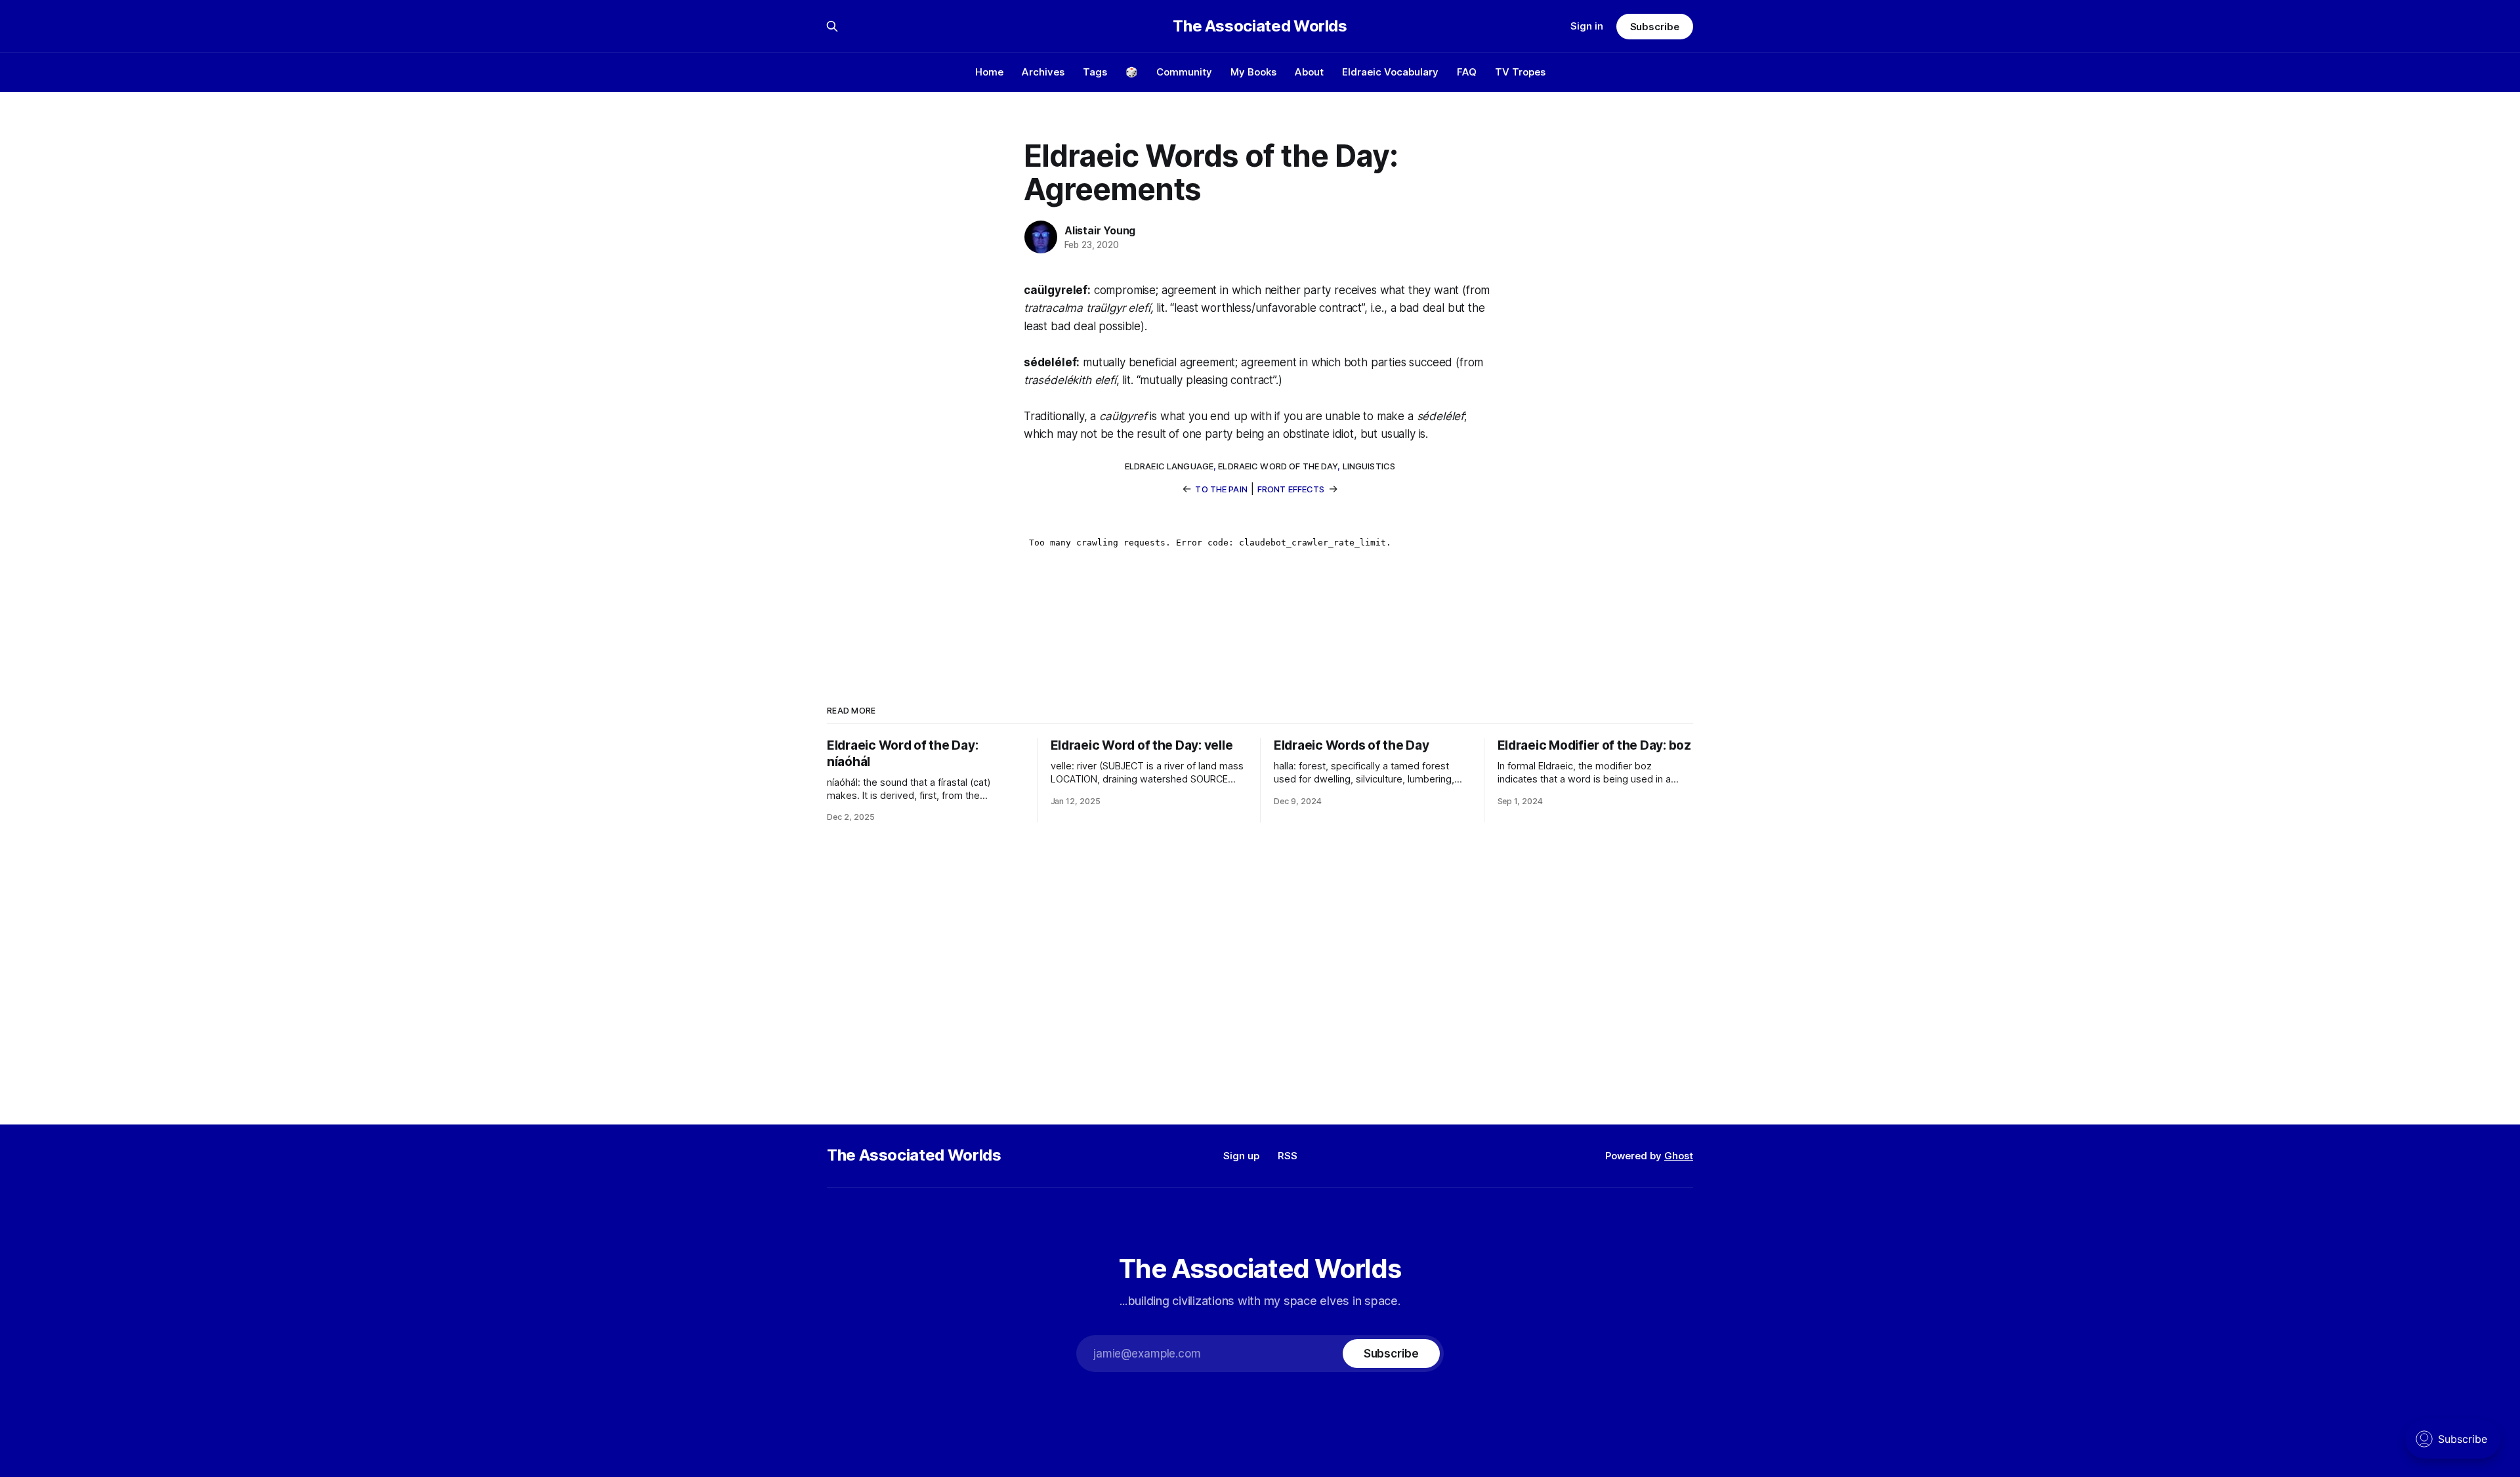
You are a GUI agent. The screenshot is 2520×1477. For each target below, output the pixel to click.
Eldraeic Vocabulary (1390, 72)
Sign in (1587, 26)
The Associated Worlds (1260, 26)
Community (1184, 72)
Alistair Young (1100, 230)
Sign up (1241, 1156)
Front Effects (1291, 489)
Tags (1095, 72)
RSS (1288, 1156)
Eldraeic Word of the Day (1278, 466)
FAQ (1467, 72)
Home (989, 72)
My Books (1253, 72)
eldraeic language (1169, 466)
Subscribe (1655, 27)
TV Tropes (1520, 72)
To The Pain (1221, 489)
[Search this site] (832, 26)
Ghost (1679, 1156)
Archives (1043, 72)
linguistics (1369, 466)
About (1309, 72)
